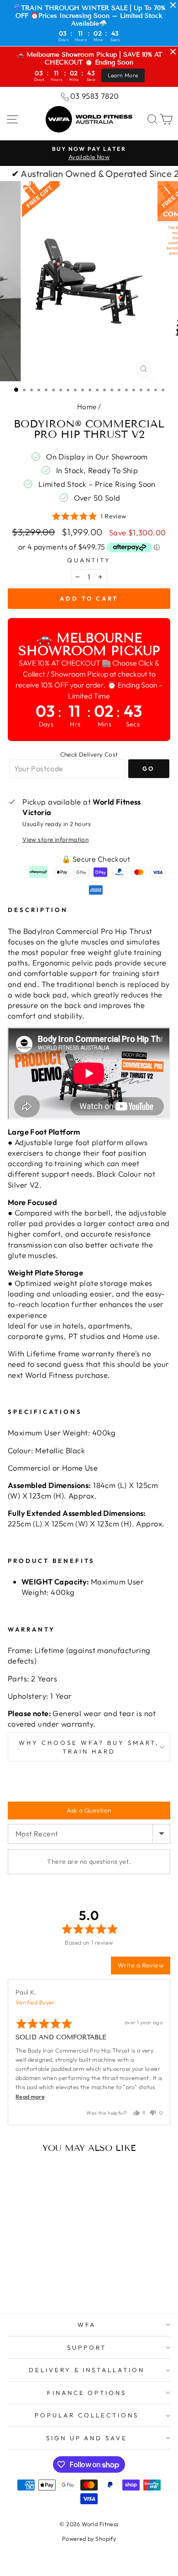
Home (87, 407)
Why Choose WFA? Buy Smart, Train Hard (89, 1747)
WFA (87, 2325)
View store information (55, 839)
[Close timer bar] (173, 5)
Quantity (89, 560)
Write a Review (141, 1965)
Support (87, 2347)
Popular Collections (87, 2415)
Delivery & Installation (87, 2370)
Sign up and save (87, 2438)
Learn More (123, 75)
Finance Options (87, 2393)
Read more (30, 2096)
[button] (89, 516)
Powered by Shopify (89, 2539)
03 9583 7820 (95, 96)
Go (149, 768)
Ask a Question (89, 1810)
